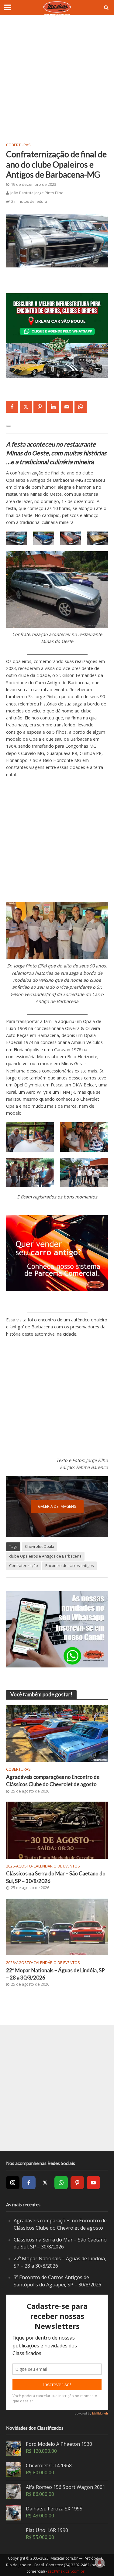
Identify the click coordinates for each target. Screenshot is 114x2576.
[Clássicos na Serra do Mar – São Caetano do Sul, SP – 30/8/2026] (57, 1830)
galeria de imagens (57, 1506)
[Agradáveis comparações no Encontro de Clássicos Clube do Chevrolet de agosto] (57, 1733)
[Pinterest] (77, 2183)
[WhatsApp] (61, 2183)
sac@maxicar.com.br (66, 2571)
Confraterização (24, 1566)
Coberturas (18, 145)
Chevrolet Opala (40, 1546)
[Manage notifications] (100, 2563)
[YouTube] (93, 2183)
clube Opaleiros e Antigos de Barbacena (45, 1556)
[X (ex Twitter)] (45, 2183)
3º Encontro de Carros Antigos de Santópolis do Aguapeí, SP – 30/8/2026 (57, 2281)
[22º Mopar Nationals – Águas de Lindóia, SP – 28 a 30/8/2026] (57, 1926)
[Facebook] (29, 2183)
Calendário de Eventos (57, 1866)
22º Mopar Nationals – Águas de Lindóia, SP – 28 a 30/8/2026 (55, 1974)
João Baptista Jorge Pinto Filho (37, 193)
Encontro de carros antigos (69, 1566)
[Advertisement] (57, 78)
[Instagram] (13, 2183)
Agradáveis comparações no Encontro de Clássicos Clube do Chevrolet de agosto (53, 1781)
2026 (10, 1866)
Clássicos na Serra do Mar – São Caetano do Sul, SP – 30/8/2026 (56, 1877)
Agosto (24, 1866)
